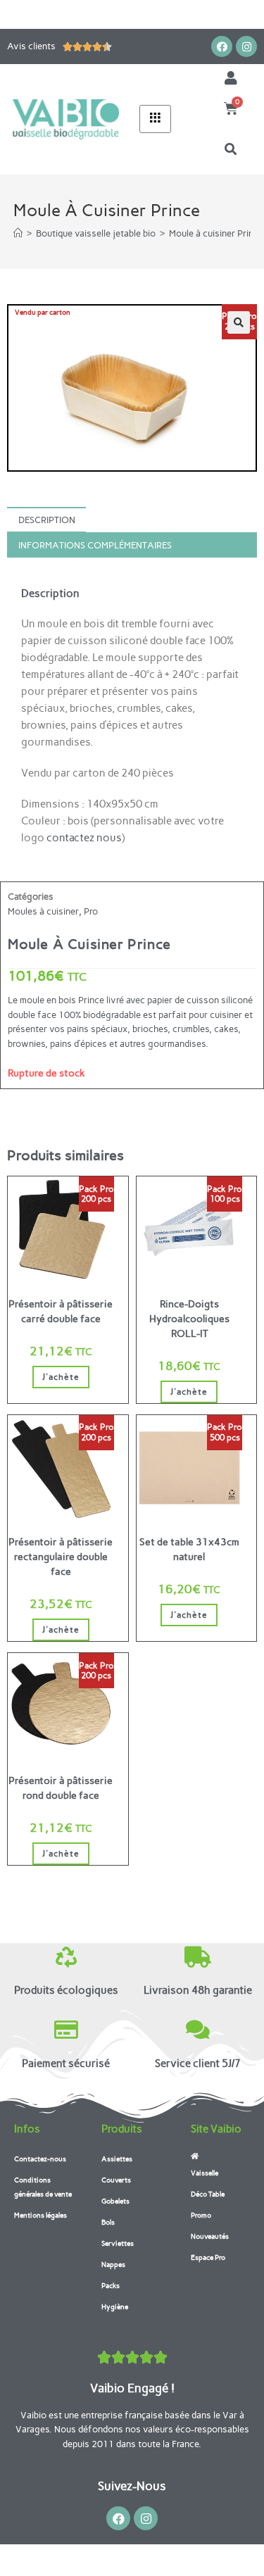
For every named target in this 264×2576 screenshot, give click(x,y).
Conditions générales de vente (43, 2187)
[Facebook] (222, 46)
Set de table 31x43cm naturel (189, 1550)
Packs (111, 2286)
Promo (201, 2215)
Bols (108, 2222)
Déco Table (208, 2194)
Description (47, 520)
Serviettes (118, 2243)
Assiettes (117, 2159)
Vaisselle (205, 2173)
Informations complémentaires (95, 545)
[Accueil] (18, 233)
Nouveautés (210, 2236)
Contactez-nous (40, 2159)
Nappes (113, 2264)
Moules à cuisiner (43, 911)
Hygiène (115, 2307)
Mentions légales (40, 2215)
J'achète (61, 1377)
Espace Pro (208, 2257)
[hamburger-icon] (155, 119)
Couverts (116, 2180)
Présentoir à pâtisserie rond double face (61, 1788)
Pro (91, 911)
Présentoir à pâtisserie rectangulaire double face (61, 1557)
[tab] (132, 520)
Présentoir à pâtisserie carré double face (61, 1312)
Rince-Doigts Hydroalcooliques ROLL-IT (189, 1319)
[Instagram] (246, 46)
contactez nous (84, 838)
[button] (231, 149)
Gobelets (115, 2201)
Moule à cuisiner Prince (216, 233)
